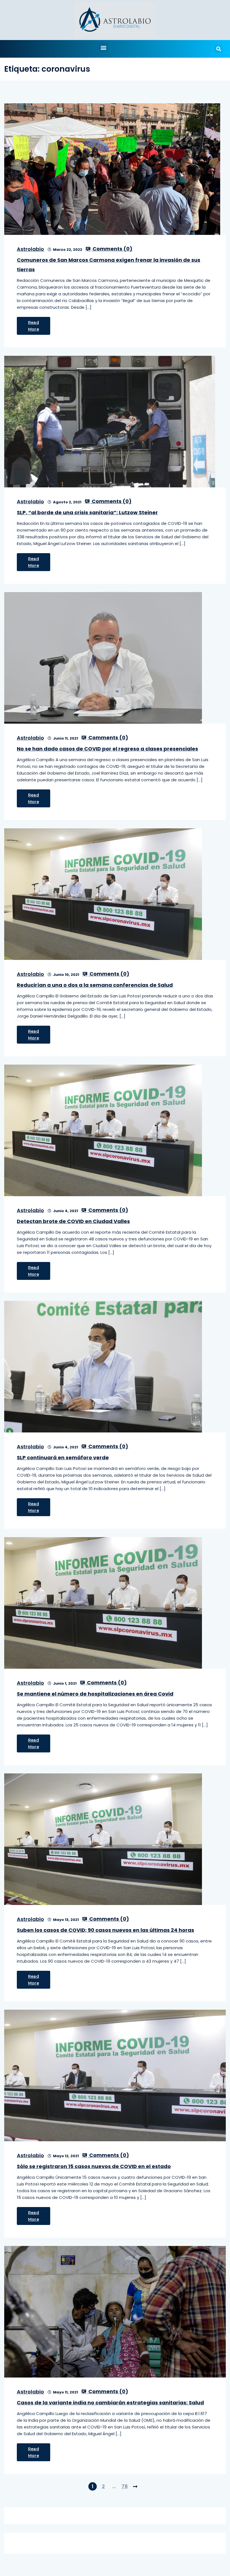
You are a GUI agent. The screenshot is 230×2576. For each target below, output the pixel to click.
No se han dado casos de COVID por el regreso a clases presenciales (107, 749)
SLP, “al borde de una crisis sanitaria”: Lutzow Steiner (87, 512)
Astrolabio (30, 249)
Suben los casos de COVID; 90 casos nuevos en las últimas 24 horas (105, 1930)
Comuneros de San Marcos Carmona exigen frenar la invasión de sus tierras (109, 265)
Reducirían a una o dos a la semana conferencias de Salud (95, 985)
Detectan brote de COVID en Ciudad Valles (73, 1221)
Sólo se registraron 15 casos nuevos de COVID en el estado (94, 2166)
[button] (104, 47)
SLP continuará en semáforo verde (63, 1458)
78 (125, 2486)
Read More (34, 326)
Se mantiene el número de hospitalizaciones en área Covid (95, 1694)
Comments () (112, 249)
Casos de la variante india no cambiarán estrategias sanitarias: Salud (110, 2403)
